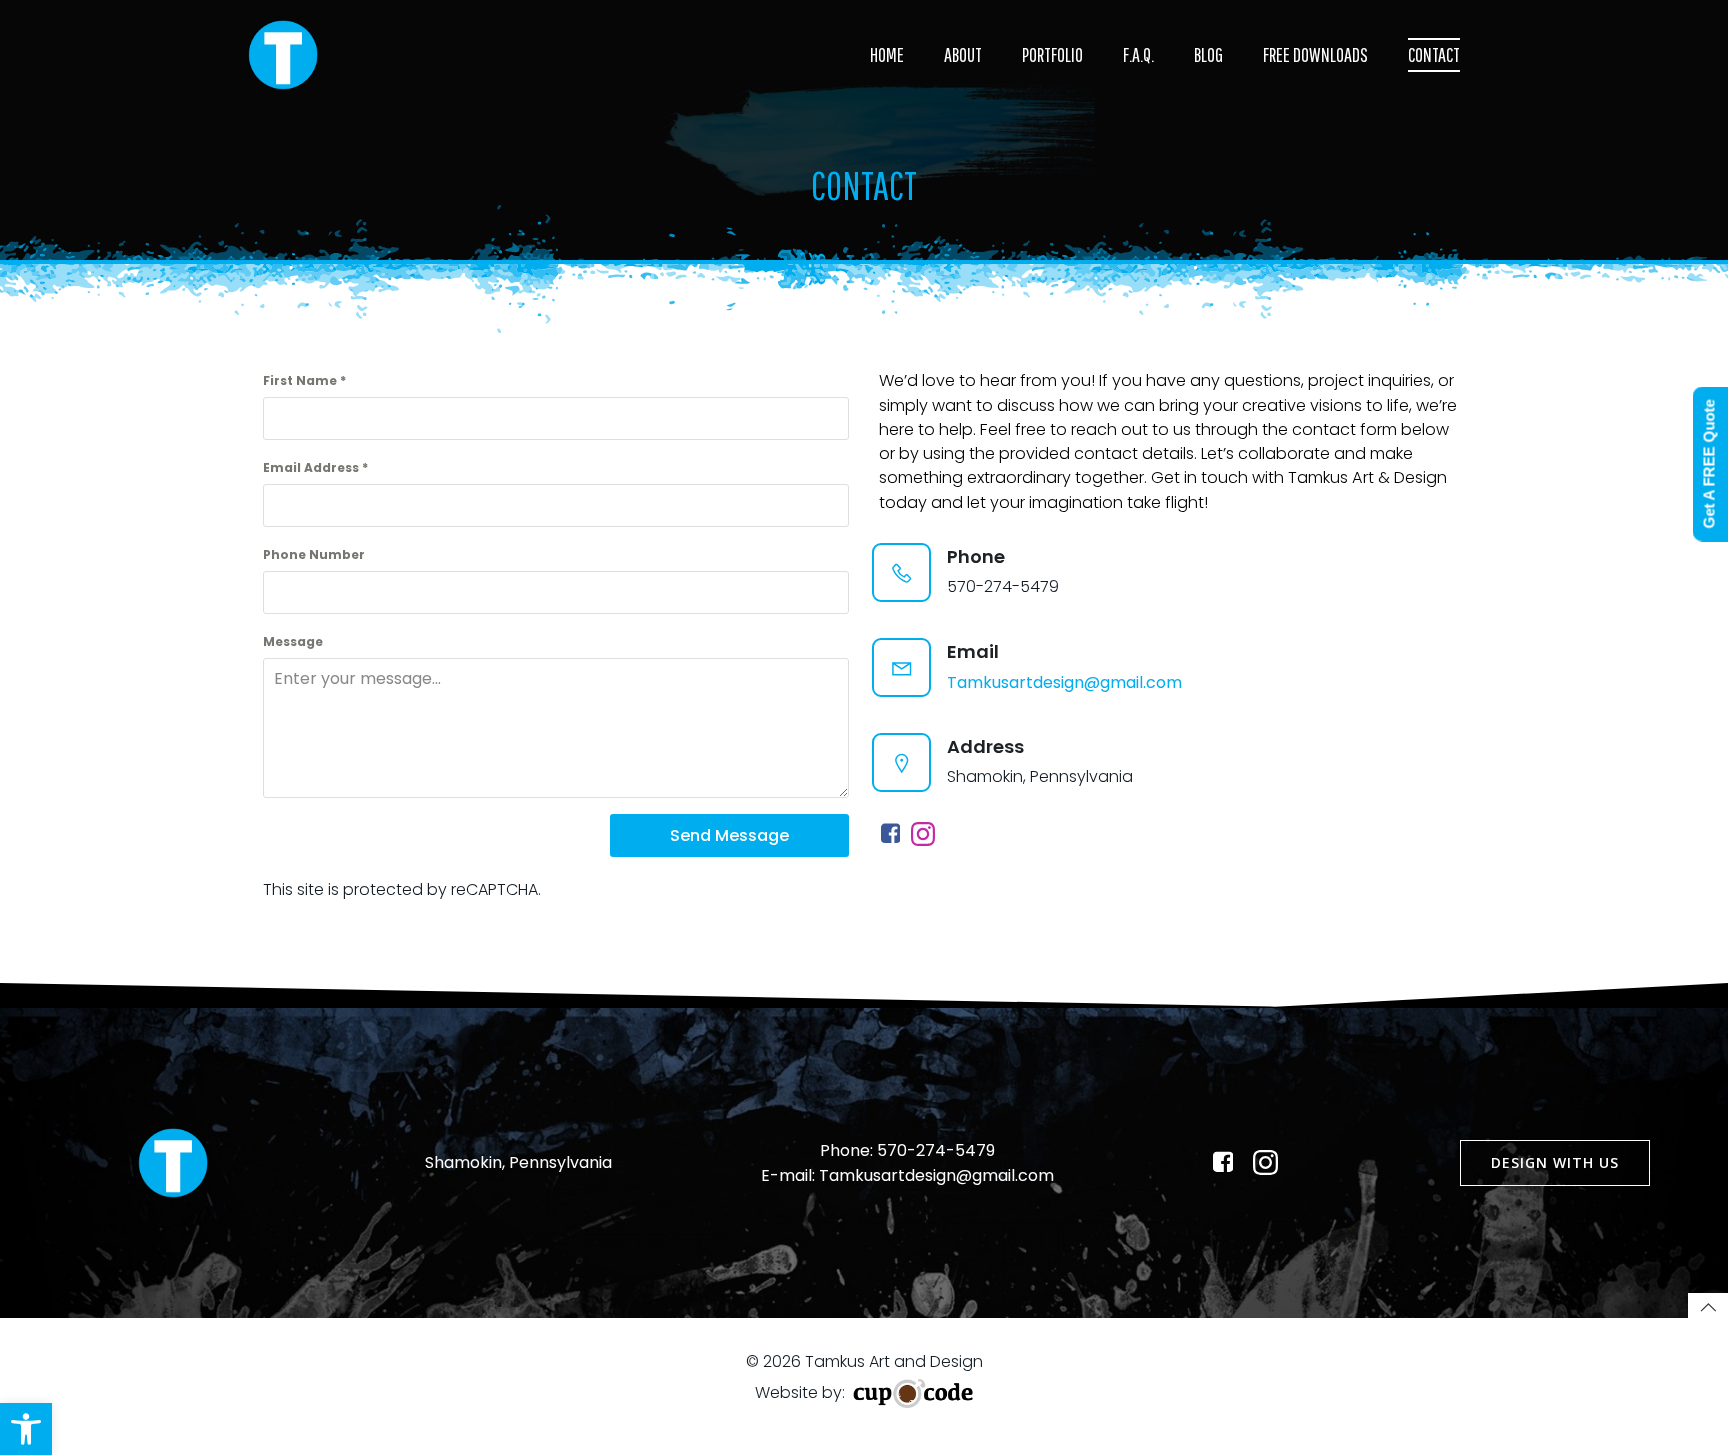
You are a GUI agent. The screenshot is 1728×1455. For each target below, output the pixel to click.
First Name (304, 380)
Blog (1208, 54)
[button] (26, 1429)
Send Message (729, 835)
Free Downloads (1315, 54)
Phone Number (314, 554)
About (963, 54)
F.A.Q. (1138, 54)
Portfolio (1052, 54)
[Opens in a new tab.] (893, 834)
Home (887, 54)
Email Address (315, 467)
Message (293, 641)
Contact (1434, 54)
